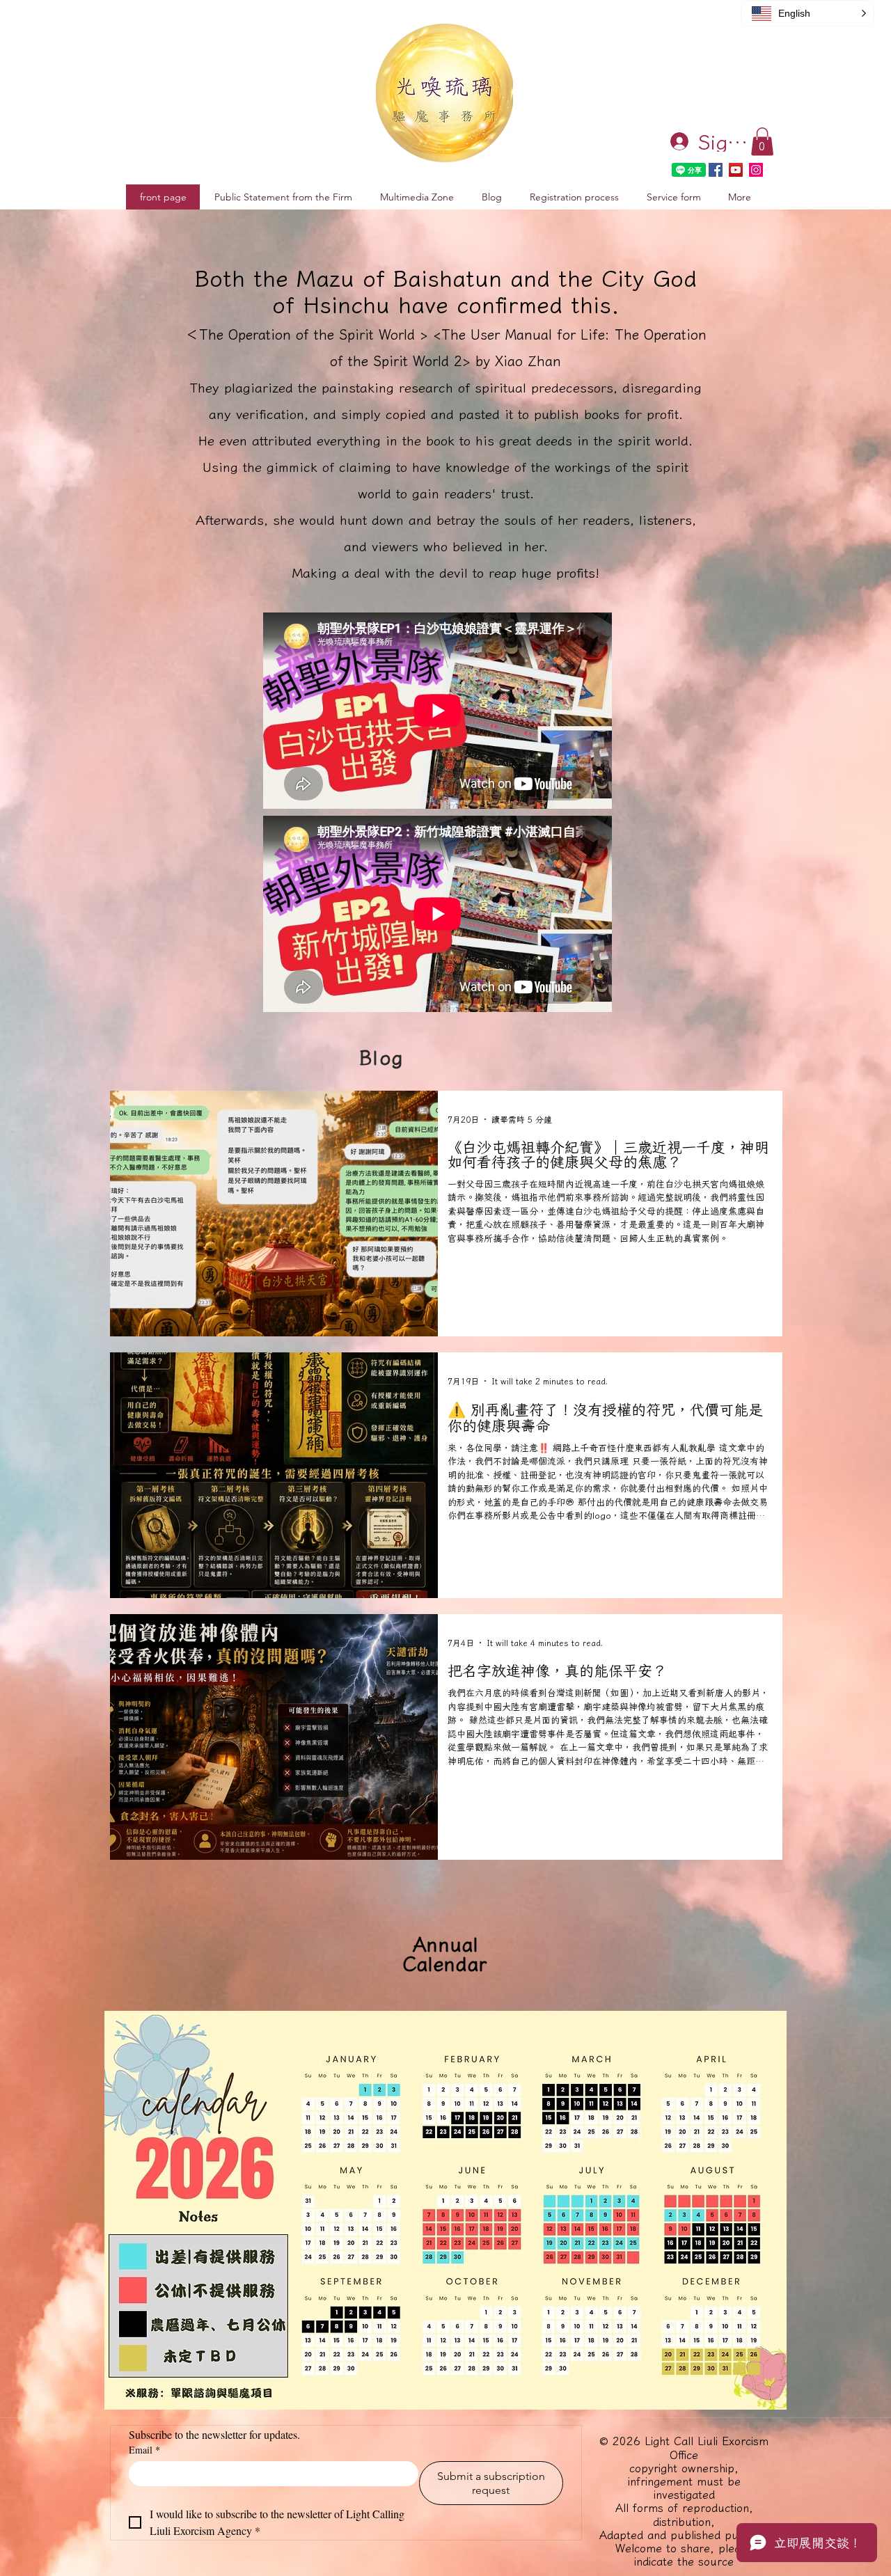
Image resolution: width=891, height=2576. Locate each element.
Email (144, 2450)
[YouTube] (736, 170)
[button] (762, 142)
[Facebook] (716, 170)
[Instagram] (756, 170)
